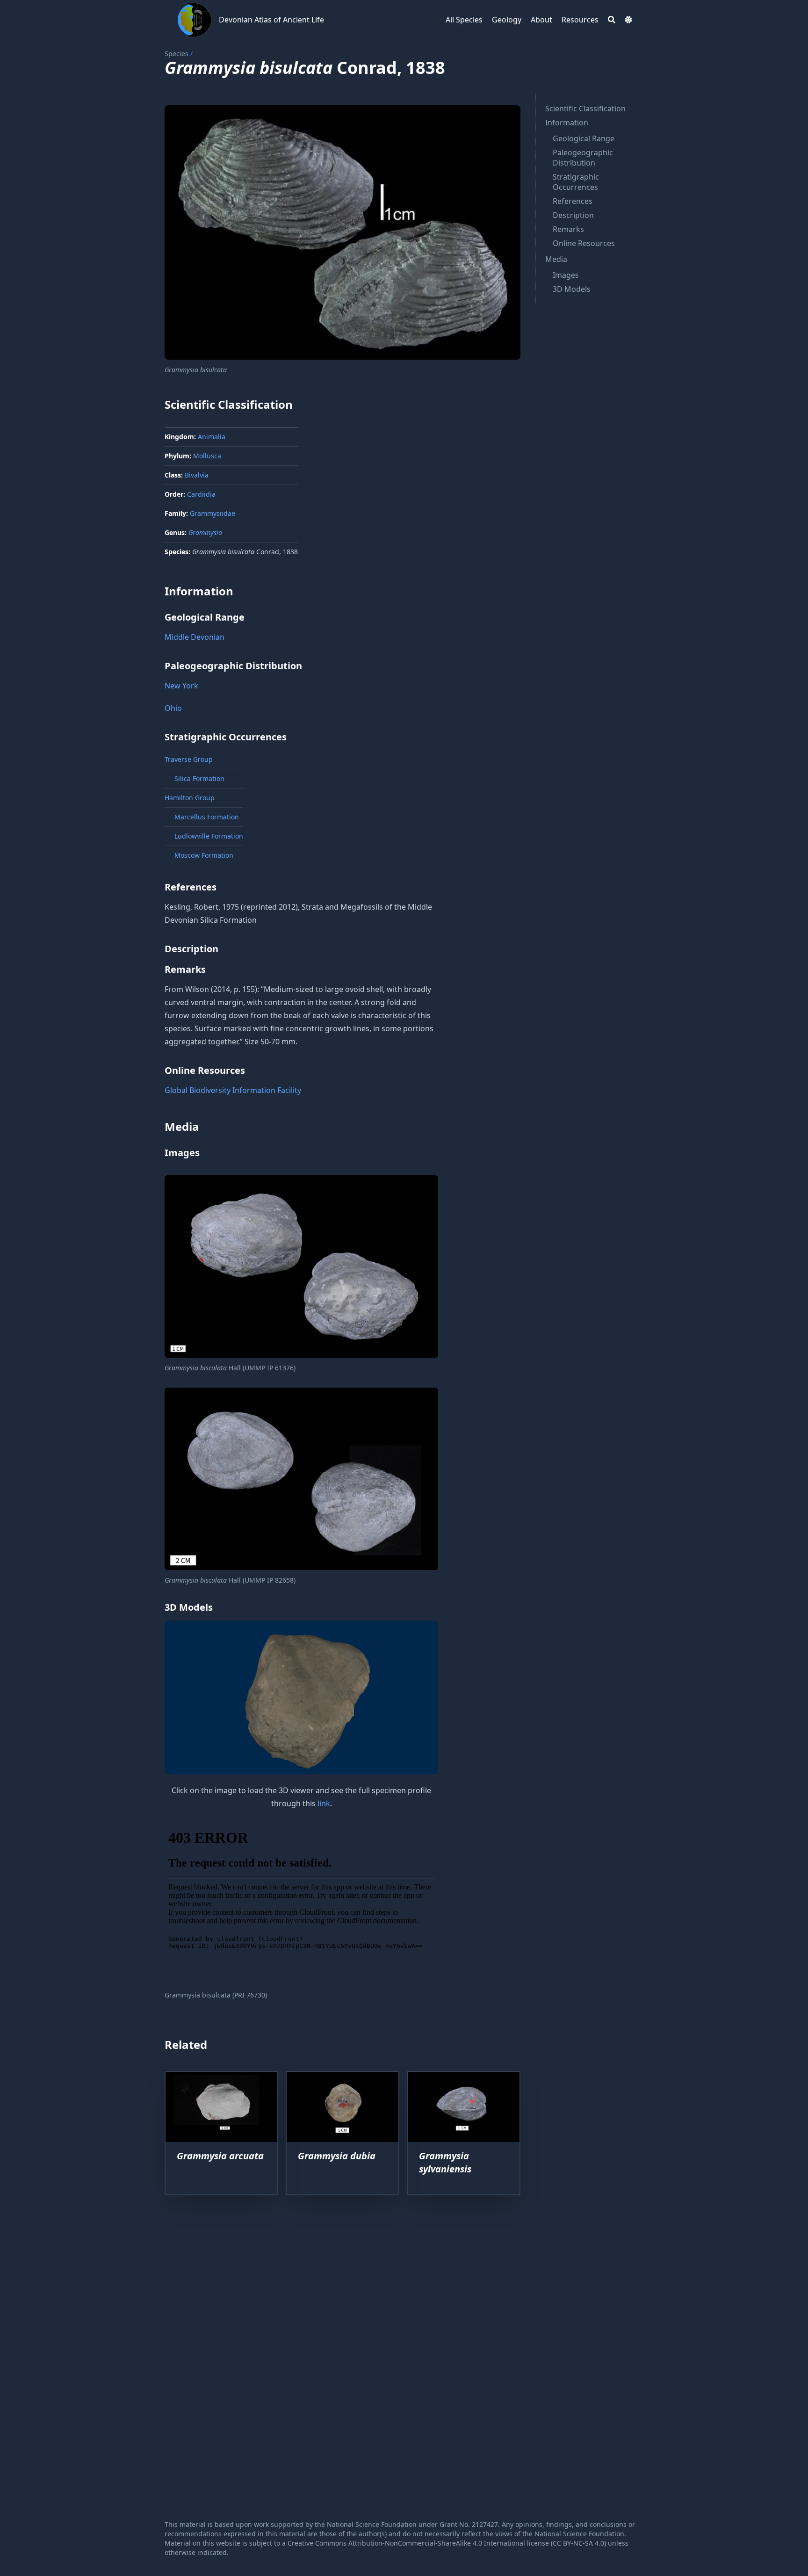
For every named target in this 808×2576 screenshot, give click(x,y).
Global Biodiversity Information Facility (233, 1090)
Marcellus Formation (207, 817)
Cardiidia (201, 494)
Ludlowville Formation (209, 836)
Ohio (173, 708)
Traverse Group (189, 759)
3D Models (572, 289)
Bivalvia (197, 475)
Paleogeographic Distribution (583, 158)
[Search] (612, 20)
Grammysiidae (213, 513)
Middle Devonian (195, 637)
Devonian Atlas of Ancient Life (271, 20)
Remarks (568, 229)
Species (177, 54)
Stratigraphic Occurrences (576, 182)
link (324, 1803)
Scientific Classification (585, 109)
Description (573, 215)
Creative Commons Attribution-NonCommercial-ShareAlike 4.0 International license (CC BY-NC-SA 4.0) (447, 2543)
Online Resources (584, 243)
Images (566, 275)
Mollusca (207, 456)
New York (181, 686)
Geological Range (584, 138)
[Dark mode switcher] (628, 20)
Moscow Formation (204, 855)
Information (567, 123)
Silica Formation (199, 778)
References (573, 201)
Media (556, 259)
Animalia (212, 437)
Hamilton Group (190, 798)
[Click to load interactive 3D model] (301, 1697)
